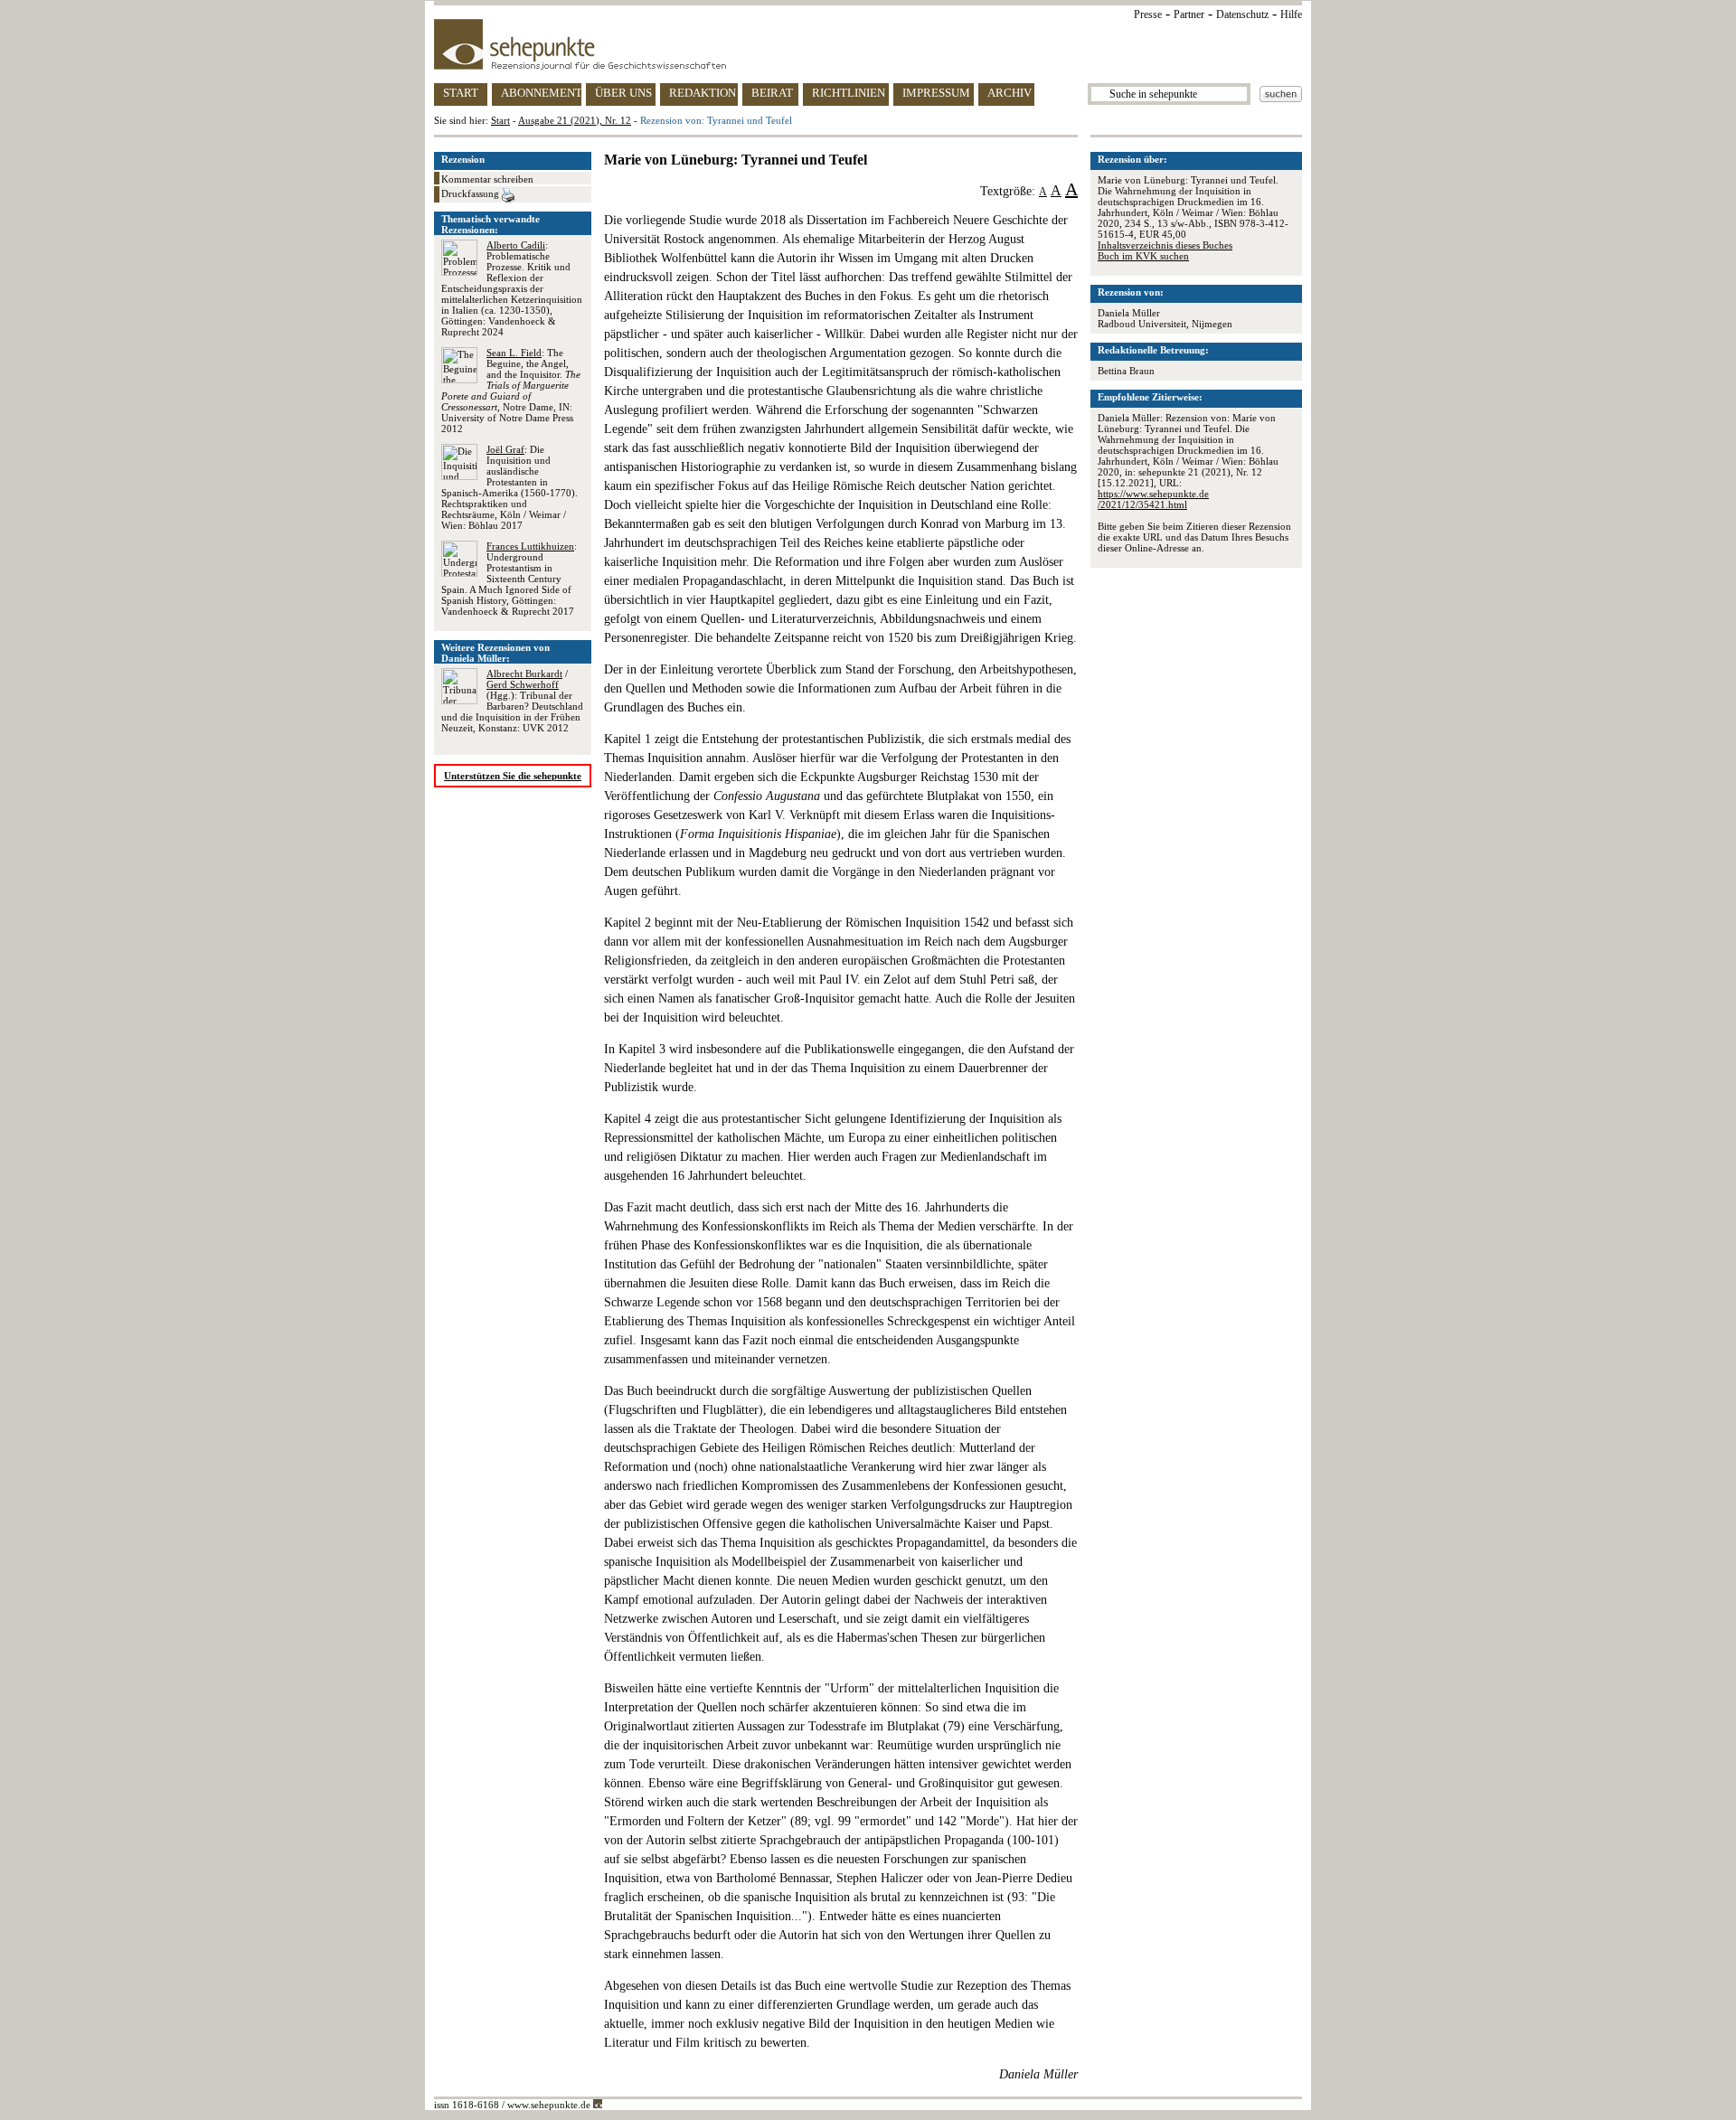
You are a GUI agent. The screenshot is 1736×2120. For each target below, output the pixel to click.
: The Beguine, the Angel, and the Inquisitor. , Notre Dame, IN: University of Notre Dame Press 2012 (511, 391)
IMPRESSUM (936, 93)
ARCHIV (1010, 93)
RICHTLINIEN (849, 93)
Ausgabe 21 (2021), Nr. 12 (575, 120)
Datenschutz (1242, 14)
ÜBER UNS (623, 93)
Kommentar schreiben (487, 179)
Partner (1189, 14)
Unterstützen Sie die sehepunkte (513, 776)
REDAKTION (703, 93)
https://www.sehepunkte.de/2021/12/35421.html (1153, 499)
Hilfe (1291, 14)
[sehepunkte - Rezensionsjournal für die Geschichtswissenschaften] (868, 44)
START (461, 93)
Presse (1148, 14)
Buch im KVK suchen (1143, 256)
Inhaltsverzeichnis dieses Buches (1165, 245)
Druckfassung (472, 193)
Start (500, 120)
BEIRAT (772, 93)
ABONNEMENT (541, 93)
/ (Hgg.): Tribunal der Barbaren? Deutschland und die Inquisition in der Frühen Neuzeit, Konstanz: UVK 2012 (512, 701)
